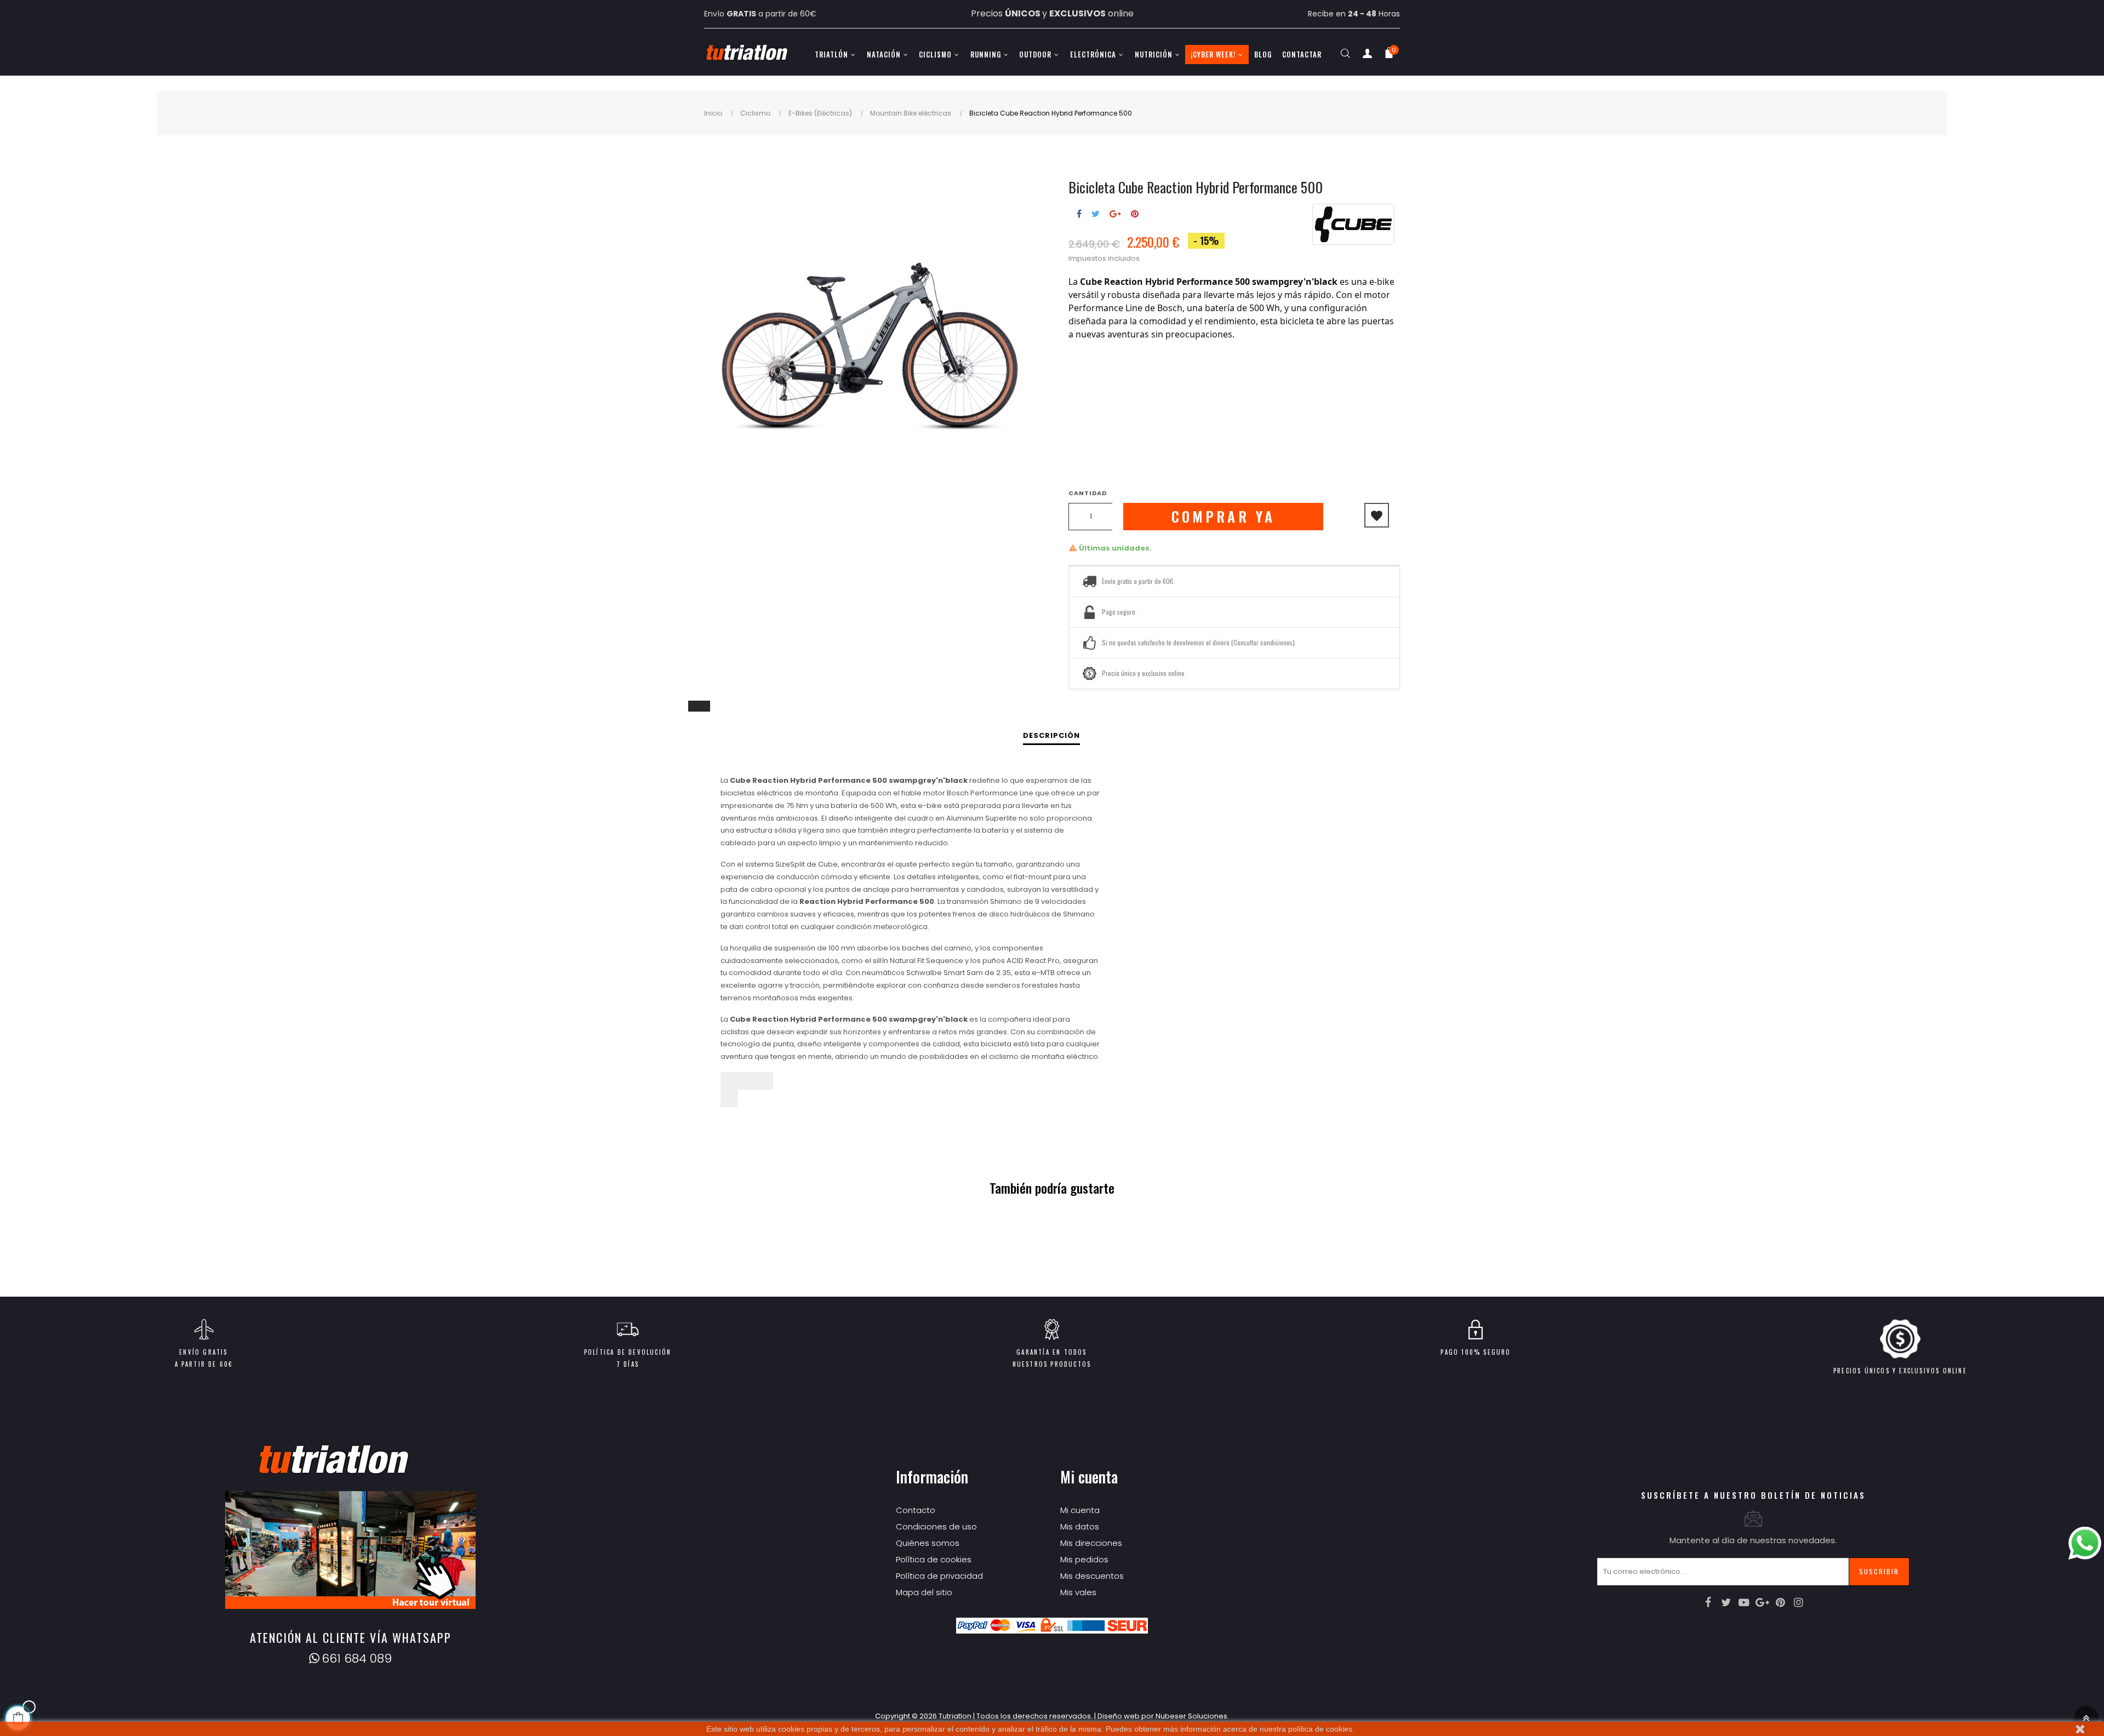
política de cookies (1320, 1729)
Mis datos (1080, 1526)
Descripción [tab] (1051, 735)
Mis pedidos (1084, 1559)
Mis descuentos (1092, 1576)
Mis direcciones (1091, 1543)
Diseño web (1119, 1716)
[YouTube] (1744, 1602)
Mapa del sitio (924, 1592)
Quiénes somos (928, 1543)
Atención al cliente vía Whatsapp (351, 1637)
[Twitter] (1726, 1602)
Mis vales (1078, 1592)
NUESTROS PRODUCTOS (1052, 1364)
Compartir (1079, 214)
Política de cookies (934, 1559)
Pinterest (1135, 214)
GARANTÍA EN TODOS (1051, 1352)
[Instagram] (1798, 1602)
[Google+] (1762, 1602)
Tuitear (1096, 214)
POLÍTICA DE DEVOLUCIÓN (628, 1352)
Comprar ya (1223, 516)
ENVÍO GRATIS (203, 1352)
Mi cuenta (1080, 1510)
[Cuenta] (1367, 56)
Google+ (1115, 214)
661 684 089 (357, 1658)
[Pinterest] (1780, 1602)
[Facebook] (1708, 1602)
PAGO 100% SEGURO (1476, 1352)
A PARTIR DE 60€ (204, 1364)
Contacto (916, 1510)
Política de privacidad (939, 1576)
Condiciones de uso (936, 1526)
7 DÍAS (628, 1364)
